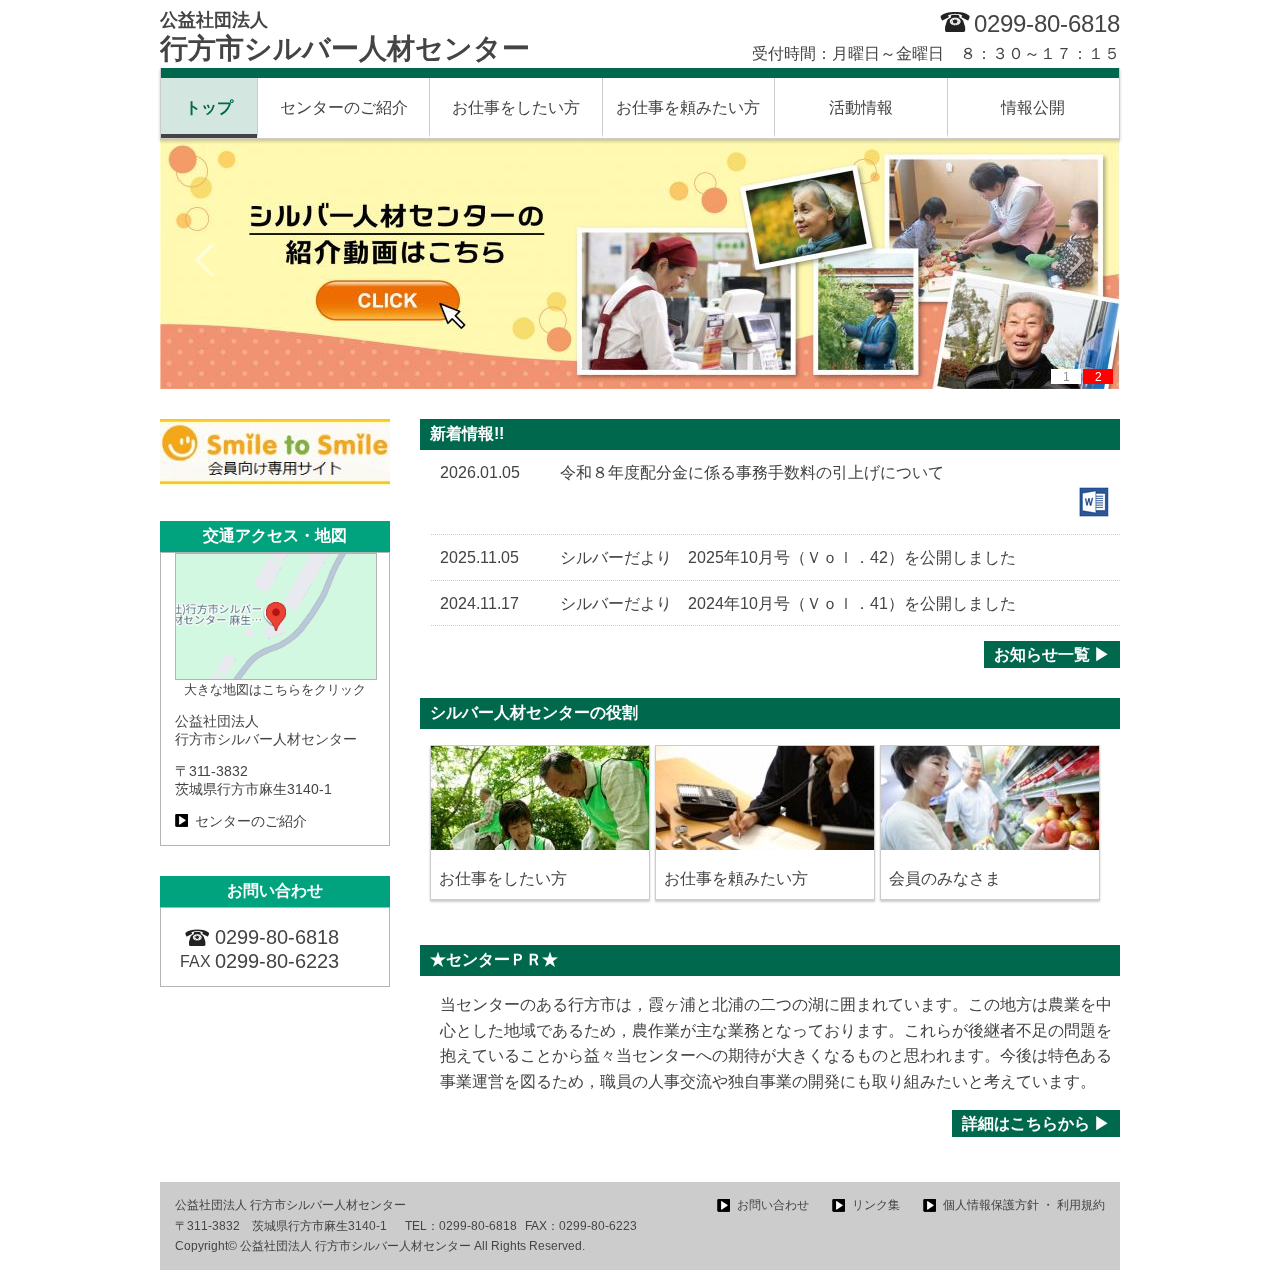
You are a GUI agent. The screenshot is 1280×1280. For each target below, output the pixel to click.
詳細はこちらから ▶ (1036, 1123)
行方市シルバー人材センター (345, 37)
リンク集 (876, 1205)
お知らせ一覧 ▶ (1052, 654)
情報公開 (1033, 107)
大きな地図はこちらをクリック (275, 689)
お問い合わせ (773, 1205)
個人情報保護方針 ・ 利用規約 (1024, 1205)
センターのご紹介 (344, 107)
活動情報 (861, 107)
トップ (209, 107)
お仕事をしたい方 (516, 107)
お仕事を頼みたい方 (688, 107)
